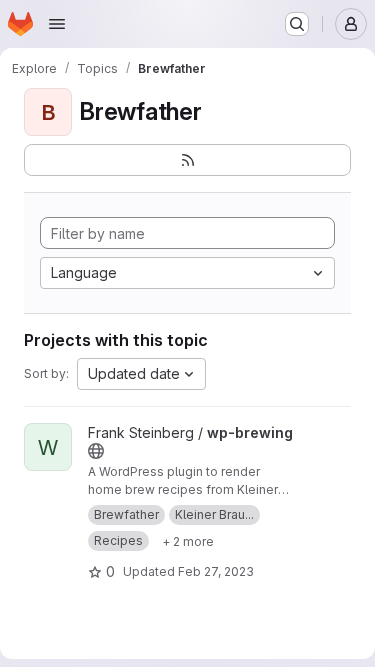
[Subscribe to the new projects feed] (187, 160)
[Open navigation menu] (57, 24)
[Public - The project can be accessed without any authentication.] (96, 451)
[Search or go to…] (297, 24)
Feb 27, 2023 (216, 571)
